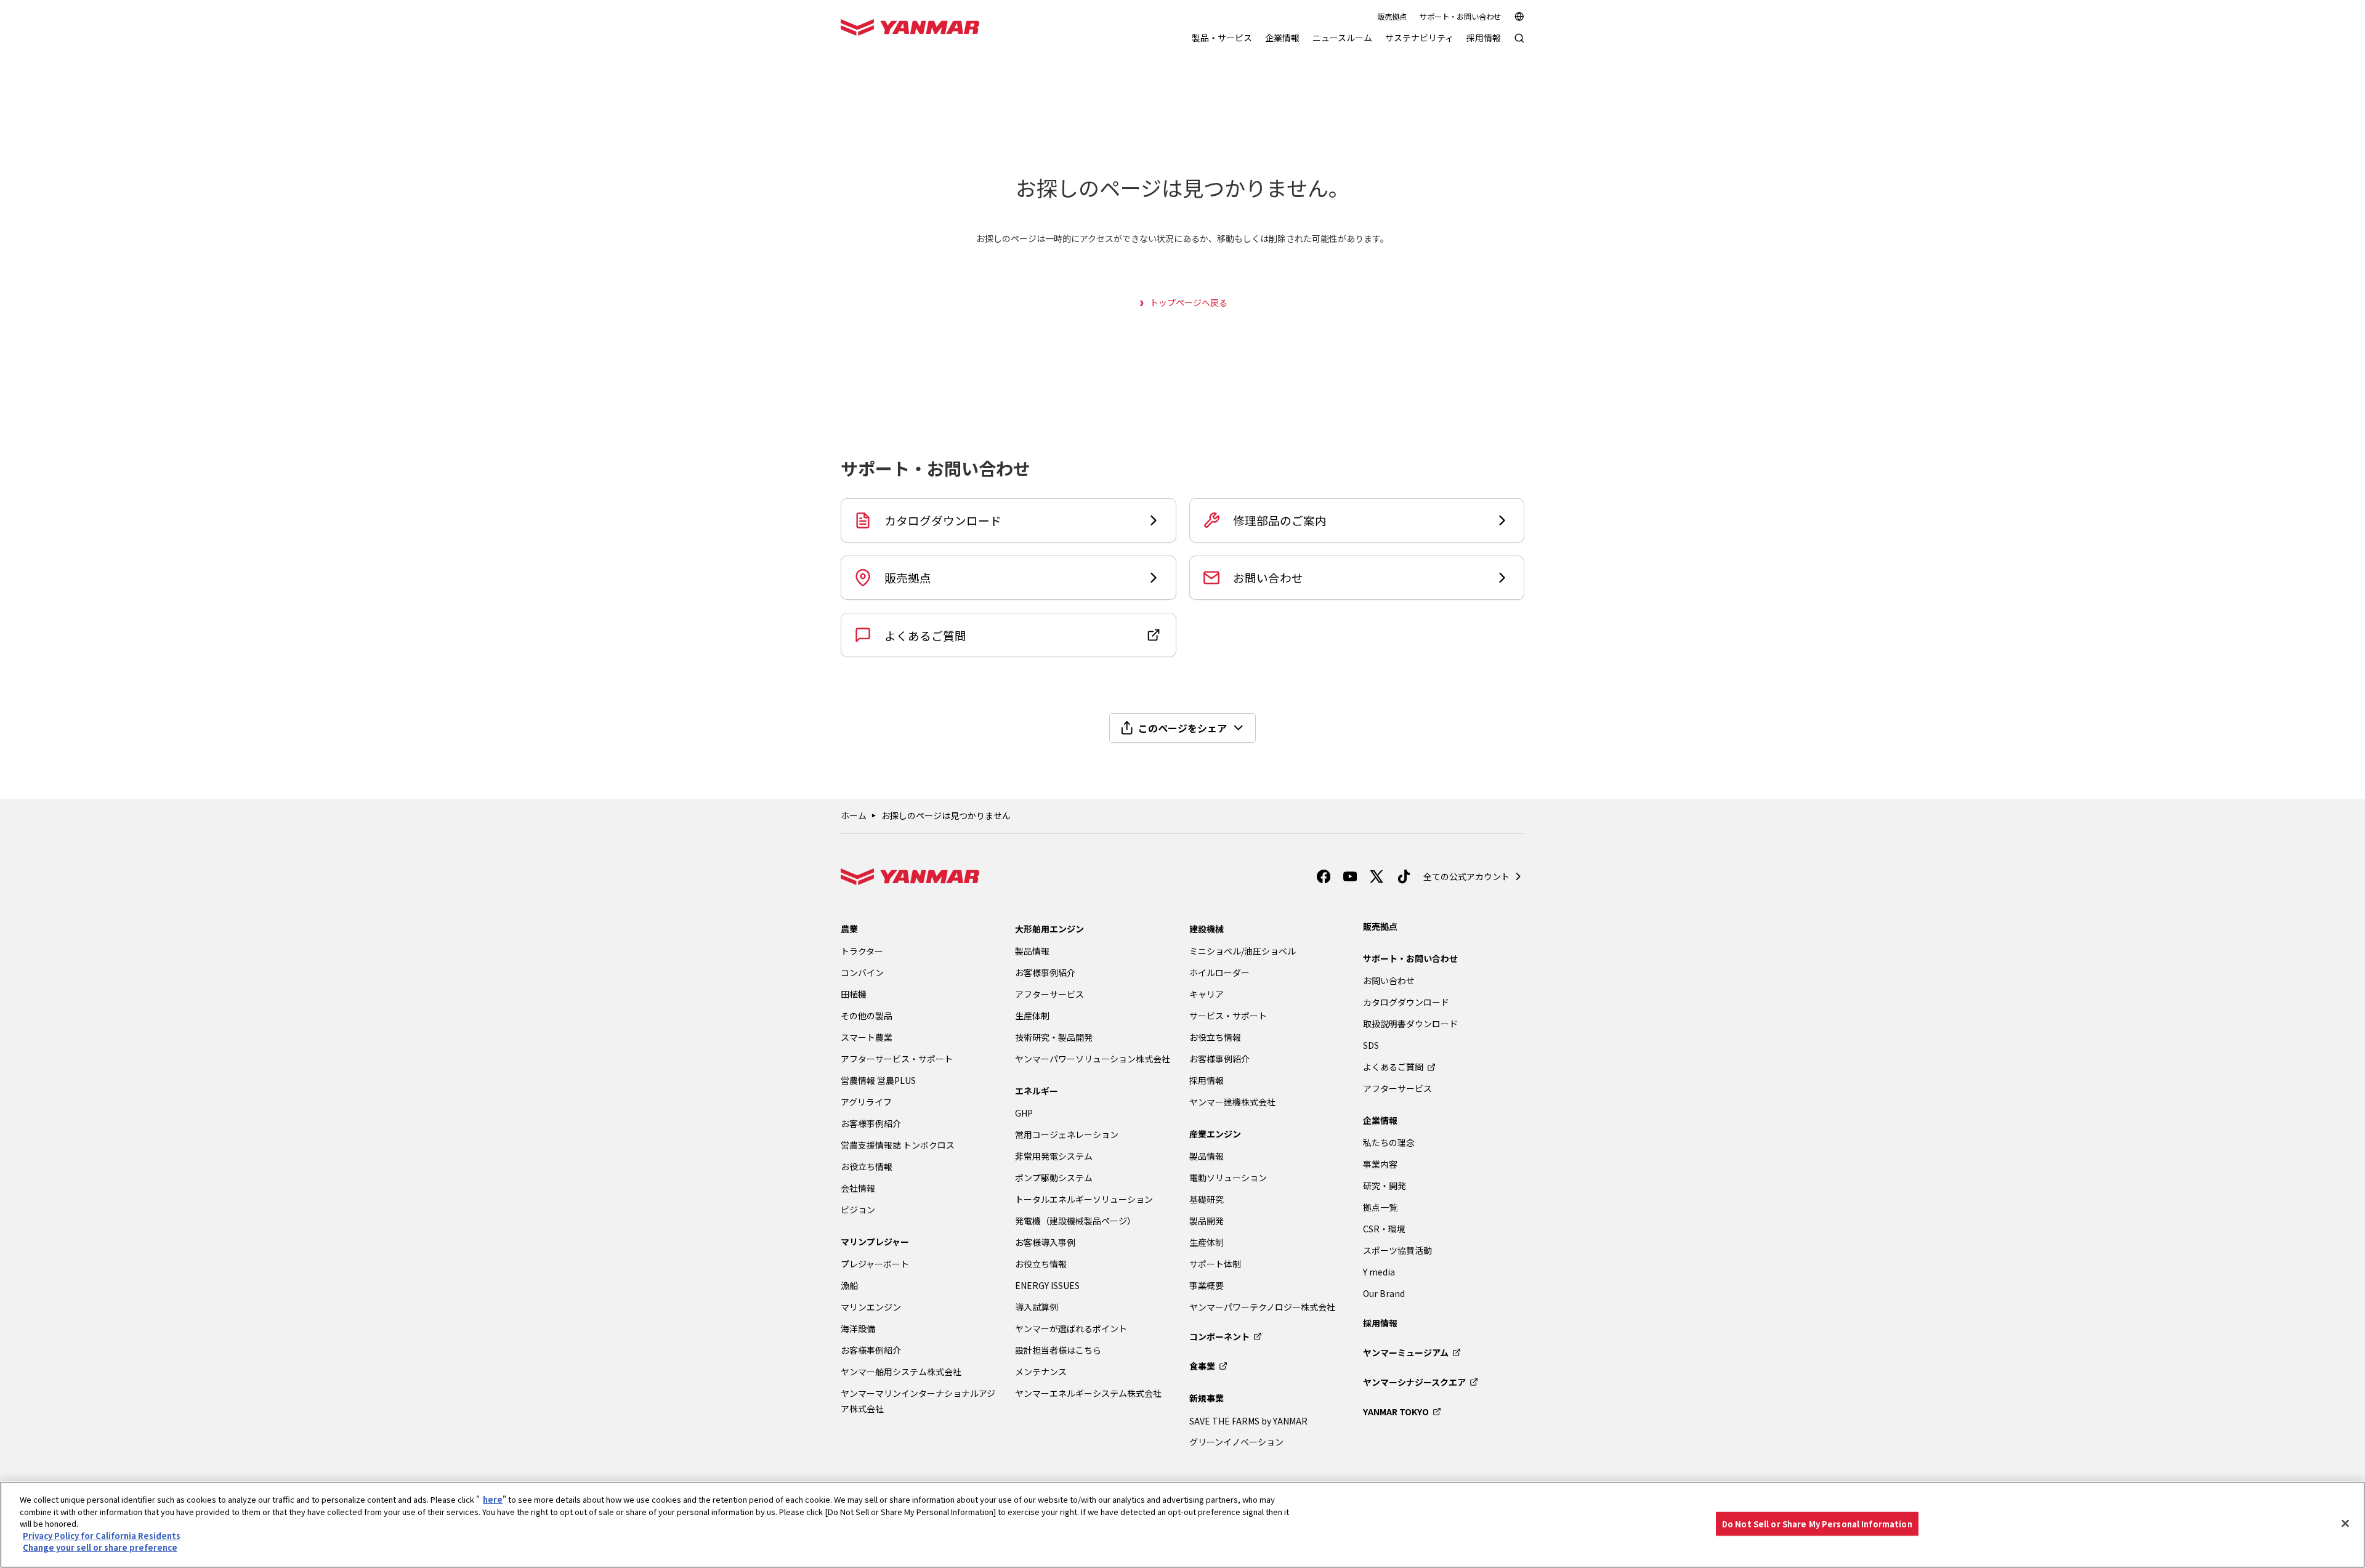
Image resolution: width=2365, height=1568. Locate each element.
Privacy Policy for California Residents (102, 1536)
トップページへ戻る (1189, 302)
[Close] (2345, 1523)
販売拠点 (1392, 17)
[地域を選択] (1519, 17)
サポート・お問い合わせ (1460, 17)
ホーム (854, 815)
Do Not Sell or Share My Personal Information (1817, 1523)
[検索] (1519, 44)
